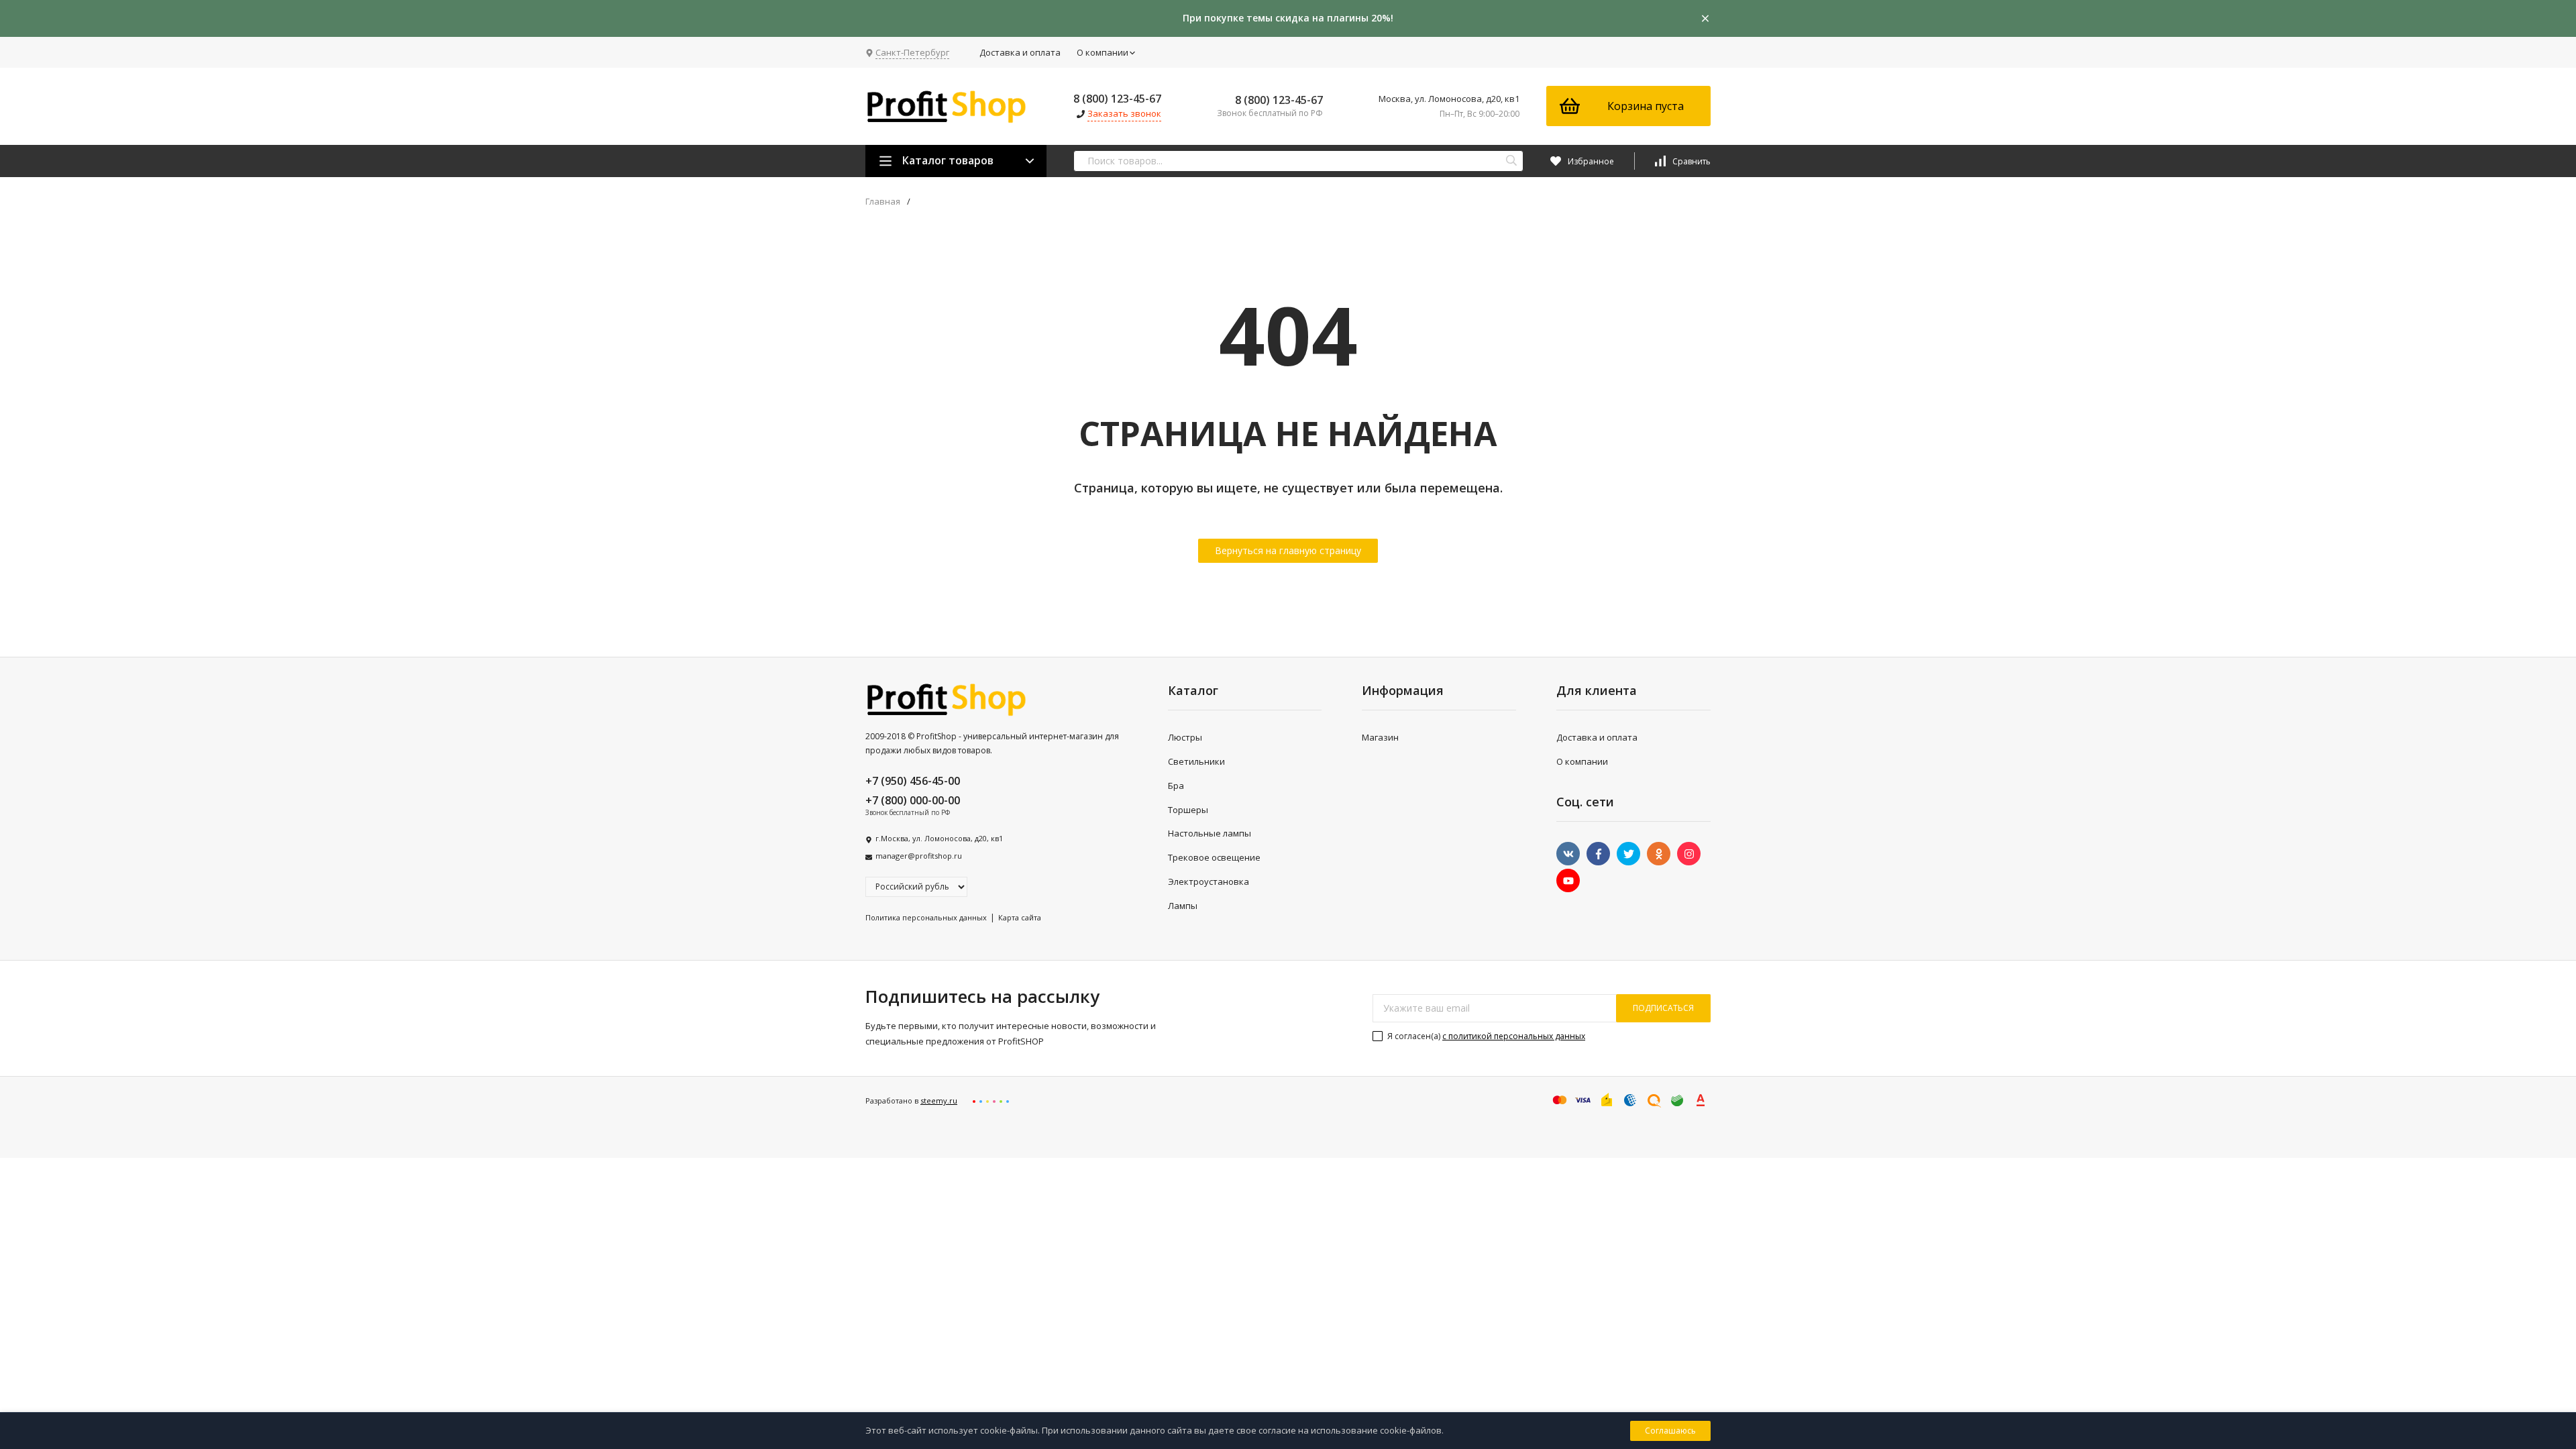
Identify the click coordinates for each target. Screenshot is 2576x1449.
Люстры (1185, 737)
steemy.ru (939, 1101)
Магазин (1380, 737)
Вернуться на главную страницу (1288, 550)
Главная (883, 202)
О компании (1103, 52)
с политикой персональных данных (1514, 1036)
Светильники (1196, 761)
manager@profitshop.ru (919, 856)
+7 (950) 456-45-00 (913, 781)
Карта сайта (1020, 917)
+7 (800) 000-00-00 (913, 800)
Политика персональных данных (926, 917)
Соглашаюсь (1670, 1431)
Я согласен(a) (1485, 1036)
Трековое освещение (1214, 857)
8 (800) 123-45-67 (1117, 99)
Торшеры (1188, 810)
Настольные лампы (1210, 833)
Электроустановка (1209, 881)
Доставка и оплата (1020, 52)
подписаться (1663, 1008)
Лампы (1183, 906)
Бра (1176, 786)
